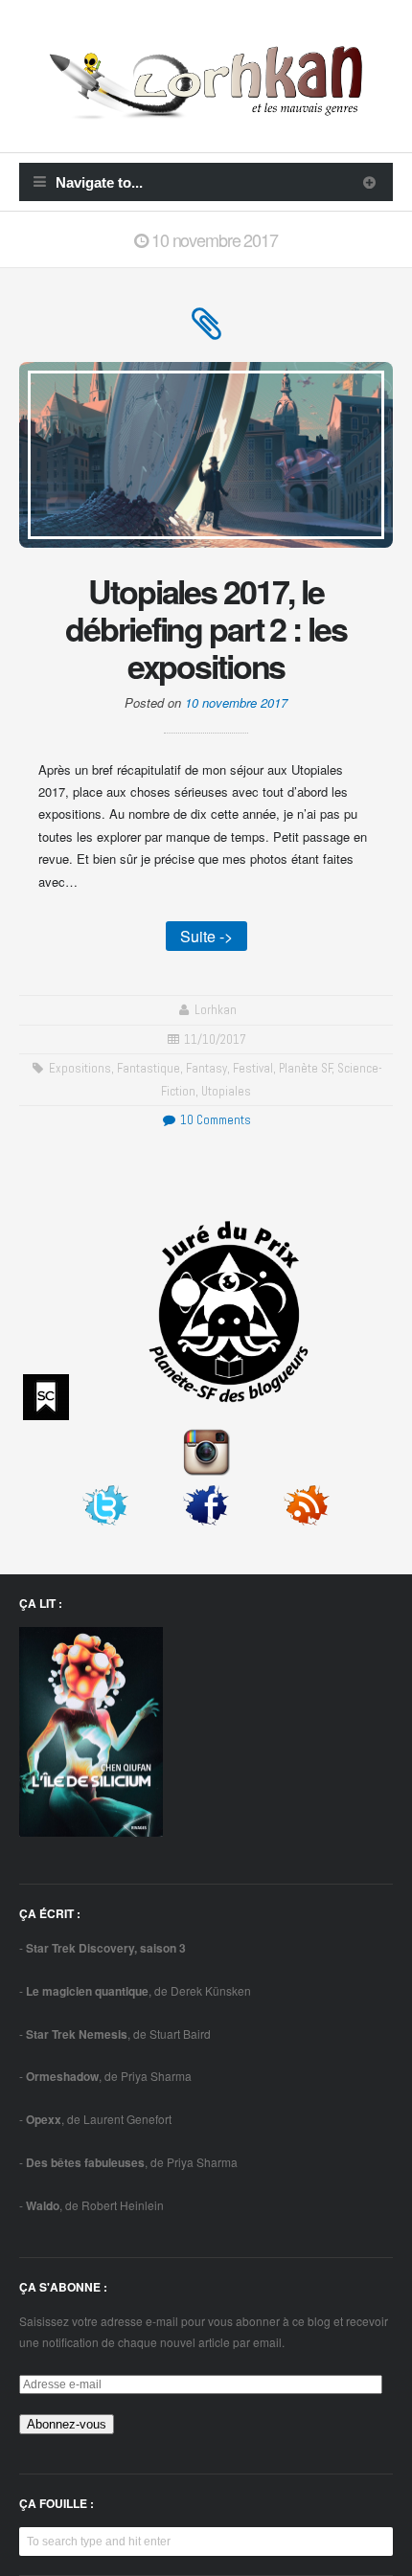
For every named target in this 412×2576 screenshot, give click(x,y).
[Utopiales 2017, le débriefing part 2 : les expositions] (206, 332)
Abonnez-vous (67, 2424)
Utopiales (226, 1091)
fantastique (149, 1068)
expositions (80, 1068)
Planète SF (306, 1068)
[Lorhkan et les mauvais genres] (206, 108)
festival (253, 1068)
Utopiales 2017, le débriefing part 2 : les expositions (206, 628)
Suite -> (206, 936)
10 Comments (214, 1120)
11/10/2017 (215, 1039)
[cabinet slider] (369, 182)
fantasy (206, 1068)
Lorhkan (216, 1010)
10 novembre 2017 (236, 702)
